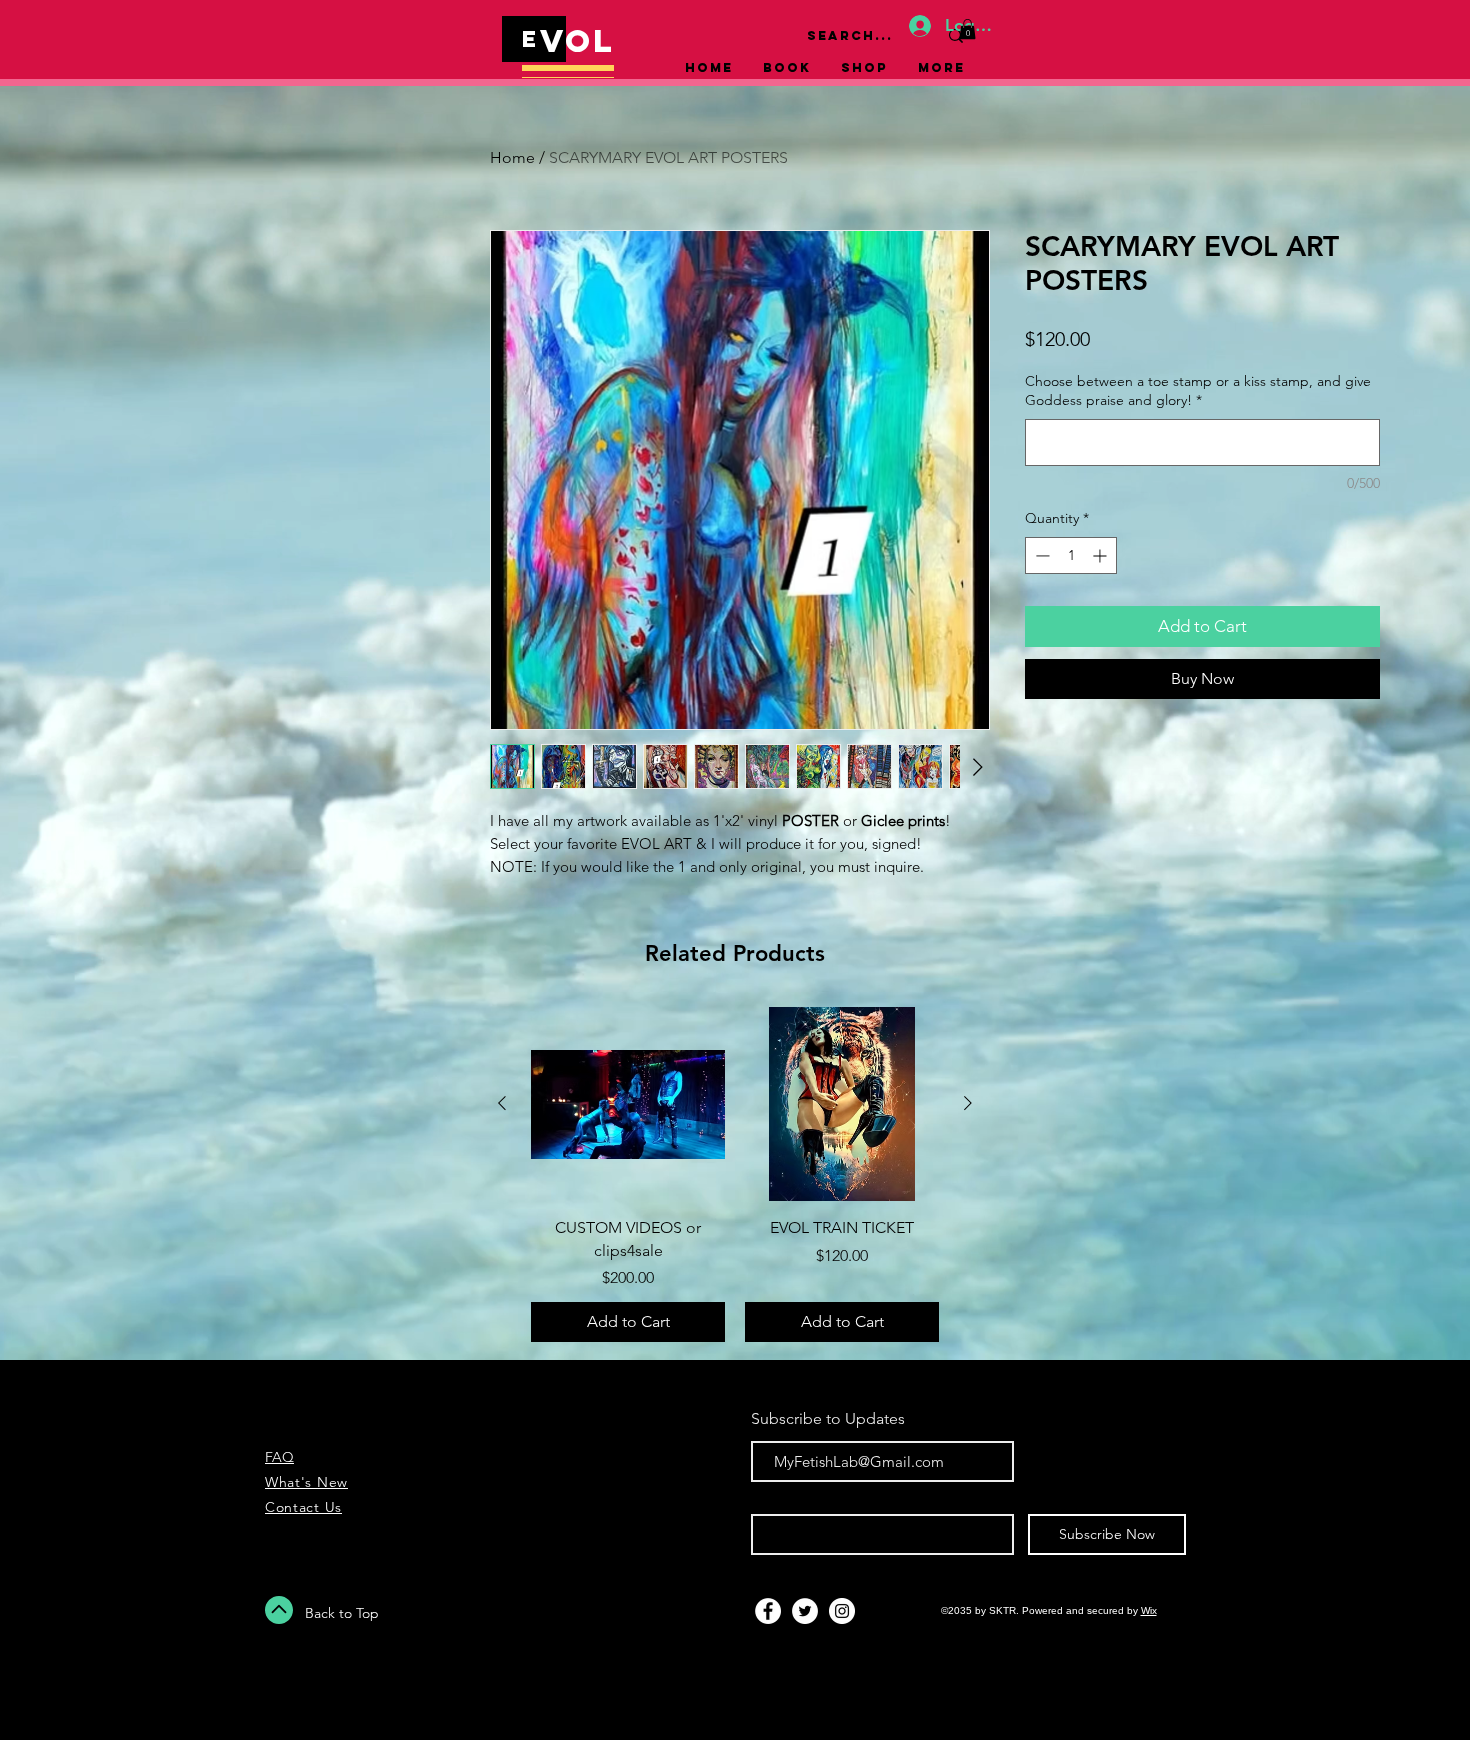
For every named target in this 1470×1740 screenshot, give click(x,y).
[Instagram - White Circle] (842, 1611)
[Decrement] (1040, 555)
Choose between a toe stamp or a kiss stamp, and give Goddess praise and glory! (1198, 391)
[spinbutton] (1071, 555)
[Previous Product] (502, 1103)
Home (512, 157)
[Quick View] (628, 1104)
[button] (967, 29)
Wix (1149, 1610)
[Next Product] (968, 1103)
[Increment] (1101, 555)
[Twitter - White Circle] (805, 1611)
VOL (578, 41)
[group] (735, 1174)
